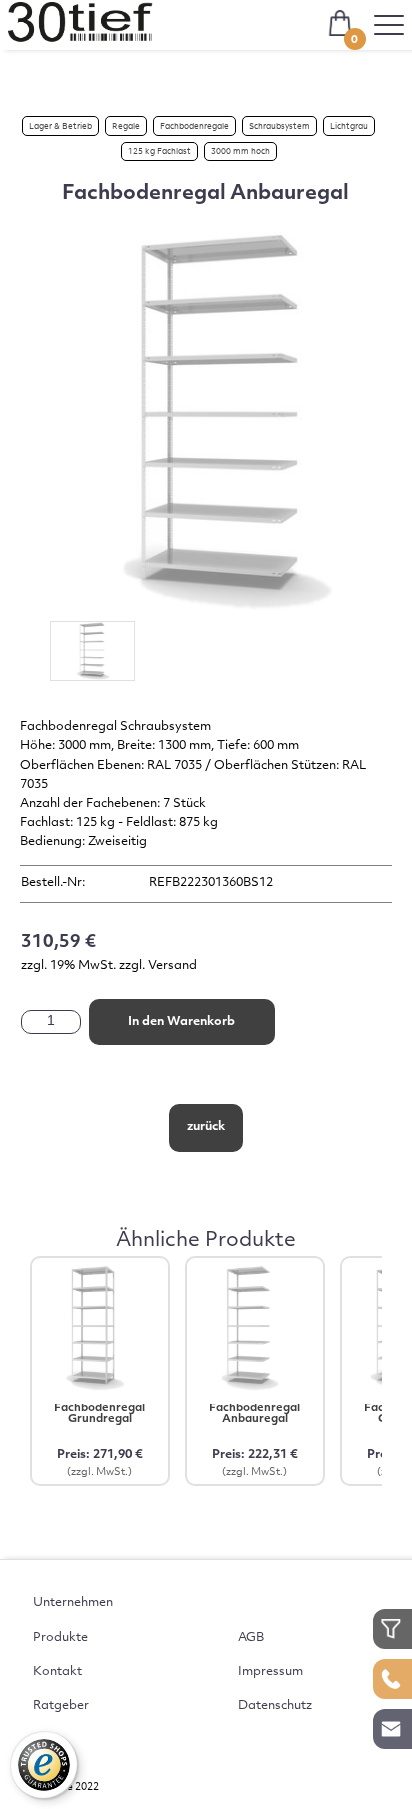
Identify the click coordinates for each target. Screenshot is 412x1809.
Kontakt (57, 1672)
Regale (126, 127)
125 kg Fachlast (159, 152)
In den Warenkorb (181, 1022)
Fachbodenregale (194, 127)
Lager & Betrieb (60, 127)
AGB (251, 1638)
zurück (206, 1127)
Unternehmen (73, 1603)
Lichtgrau (349, 127)
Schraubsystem (279, 127)
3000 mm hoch (240, 152)
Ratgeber (61, 1706)
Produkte (60, 1638)
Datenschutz (275, 1706)
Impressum (270, 1672)
